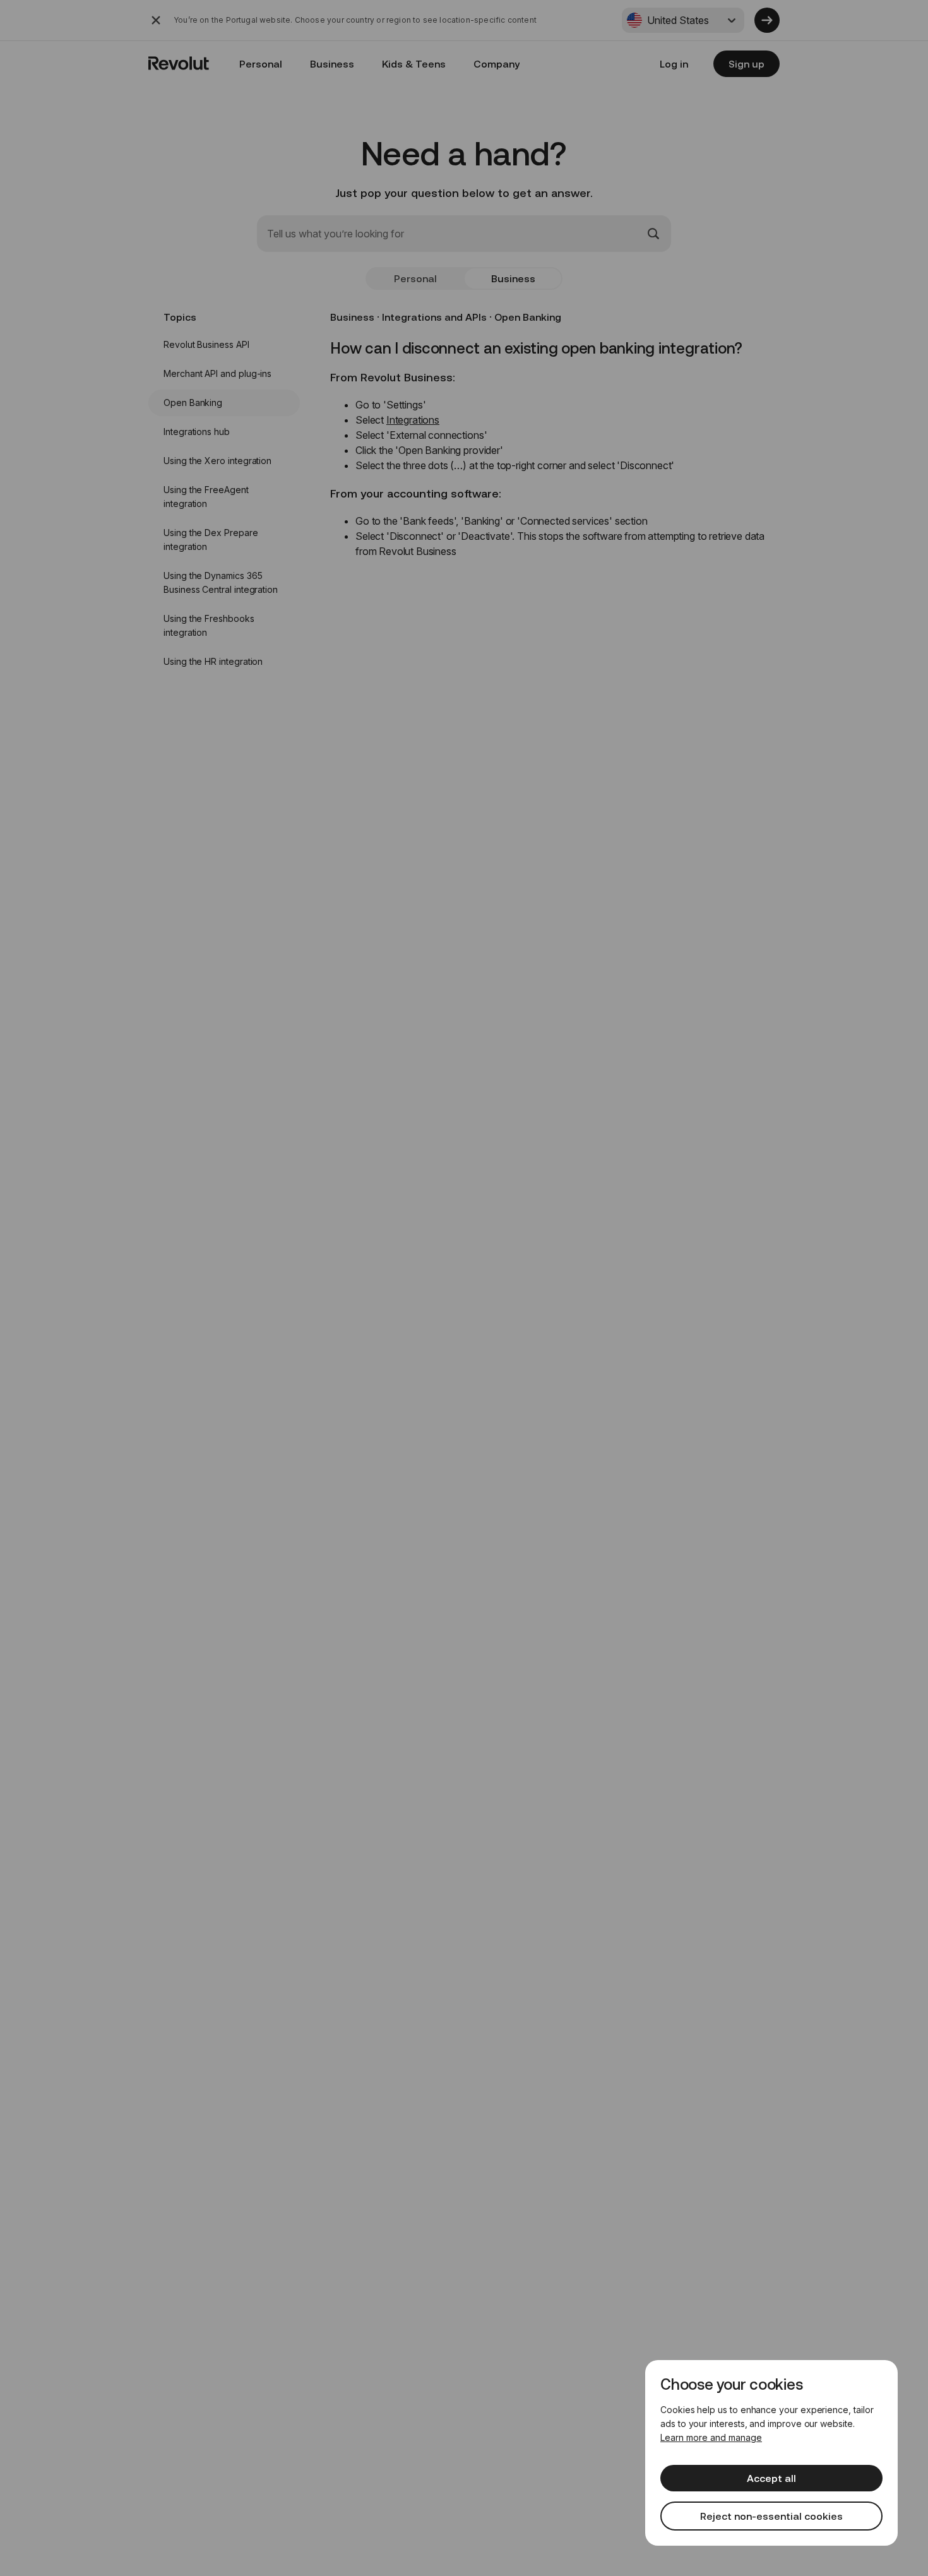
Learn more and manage (711, 2437)
